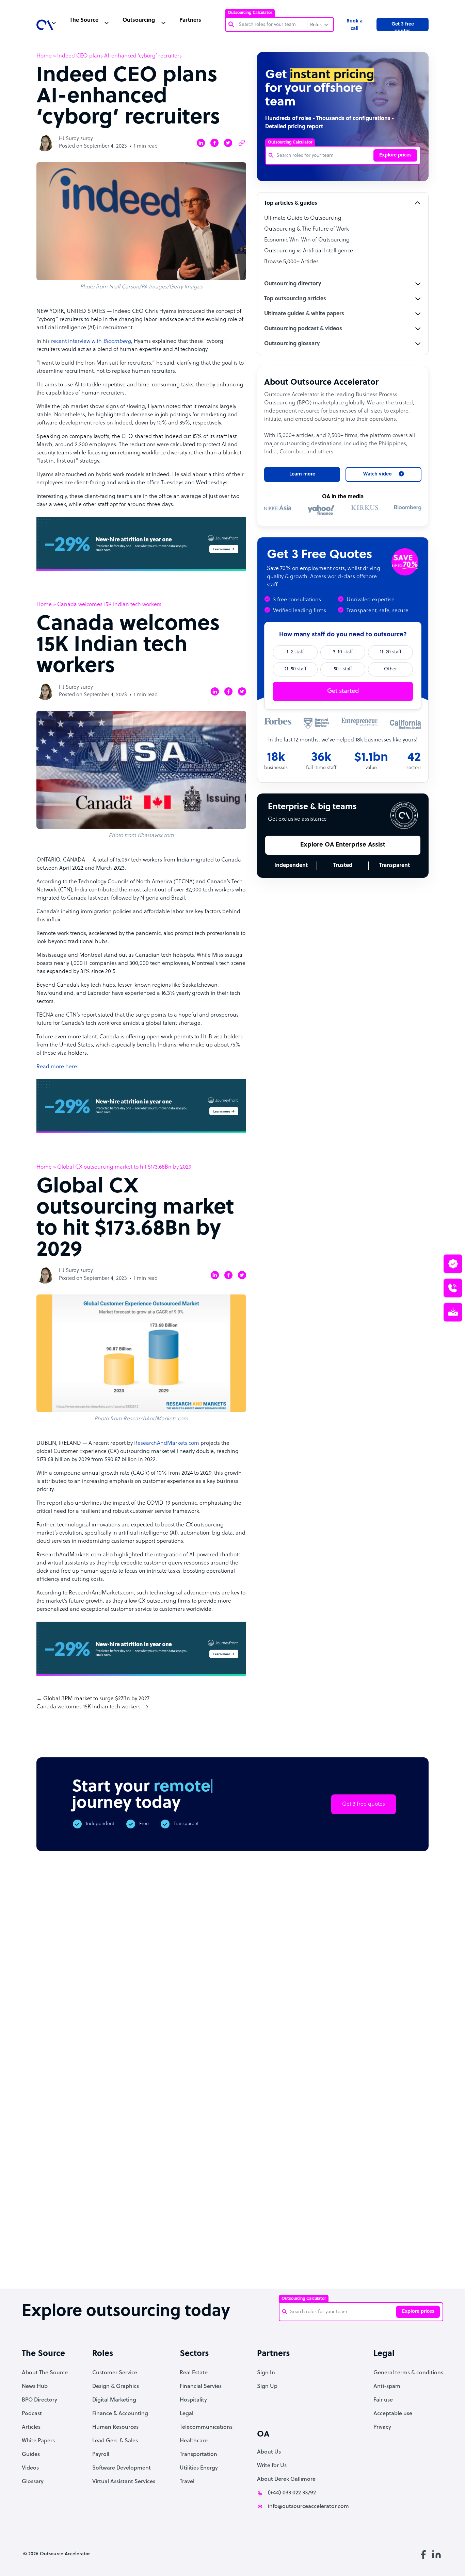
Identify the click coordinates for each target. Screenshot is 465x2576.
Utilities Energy (199, 2468)
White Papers (38, 2441)
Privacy (382, 2427)
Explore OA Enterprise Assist (343, 845)
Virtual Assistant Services (124, 2482)
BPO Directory (39, 2400)
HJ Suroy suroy (76, 139)
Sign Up (267, 2387)
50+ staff (343, 669)
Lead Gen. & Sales (115, 2441)
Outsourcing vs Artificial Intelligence (309, 251)
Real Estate (194, 2373)
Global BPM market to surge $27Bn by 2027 (96, 1699)
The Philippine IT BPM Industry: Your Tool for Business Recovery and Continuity (344, 2266)
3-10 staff (343, 652)
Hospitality (193, 2400)
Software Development (122, 2468)
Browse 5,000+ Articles (291, 262)
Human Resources (115, 2427)
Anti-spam (387, 2387)
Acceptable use (393, 2414)
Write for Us (272, 2466)
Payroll (101, 2455)
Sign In (266, 2373)
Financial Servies (201, 2387)
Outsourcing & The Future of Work (307, 229)
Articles (31, 2427)
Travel (187, 2482)
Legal (187, 2414)
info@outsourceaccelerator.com (308, 2507)
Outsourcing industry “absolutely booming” (57, 2260)
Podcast (32, 2414)
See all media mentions (385, 2197)
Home (44, 56)
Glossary (33, 2482)
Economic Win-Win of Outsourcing (307, 240)
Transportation (198, 2455)
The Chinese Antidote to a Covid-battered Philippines (286, 2260)
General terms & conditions (408, 2373)
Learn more (302, 474)
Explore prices (395, 155)
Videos (30, 2468)
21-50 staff (295, 669)
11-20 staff (391, 652)
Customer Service (115, 2373)
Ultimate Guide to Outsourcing (303, 218)
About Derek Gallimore (286, 2479)
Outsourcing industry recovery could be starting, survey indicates (117, 2263)
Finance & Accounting (120, 2414)
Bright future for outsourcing (230, 2253)
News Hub (35, 2387)
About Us (269, 2452)
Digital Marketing (114, 2400)
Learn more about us (303, 2167)
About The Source (45, 2373)
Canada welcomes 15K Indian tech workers (89, 1707)
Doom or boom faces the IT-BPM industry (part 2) (174, 2256)
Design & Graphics (116, 2387)
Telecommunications (206, 2427)
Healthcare (194, 2441)
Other (390, 669)
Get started (343, 691)
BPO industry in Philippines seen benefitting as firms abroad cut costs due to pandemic (400, 2266)
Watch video (374, 2167)
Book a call (355, 25)
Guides (31, 2455)
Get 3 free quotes (403, 27)
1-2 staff (295, 652)
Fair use (383, 2400)
